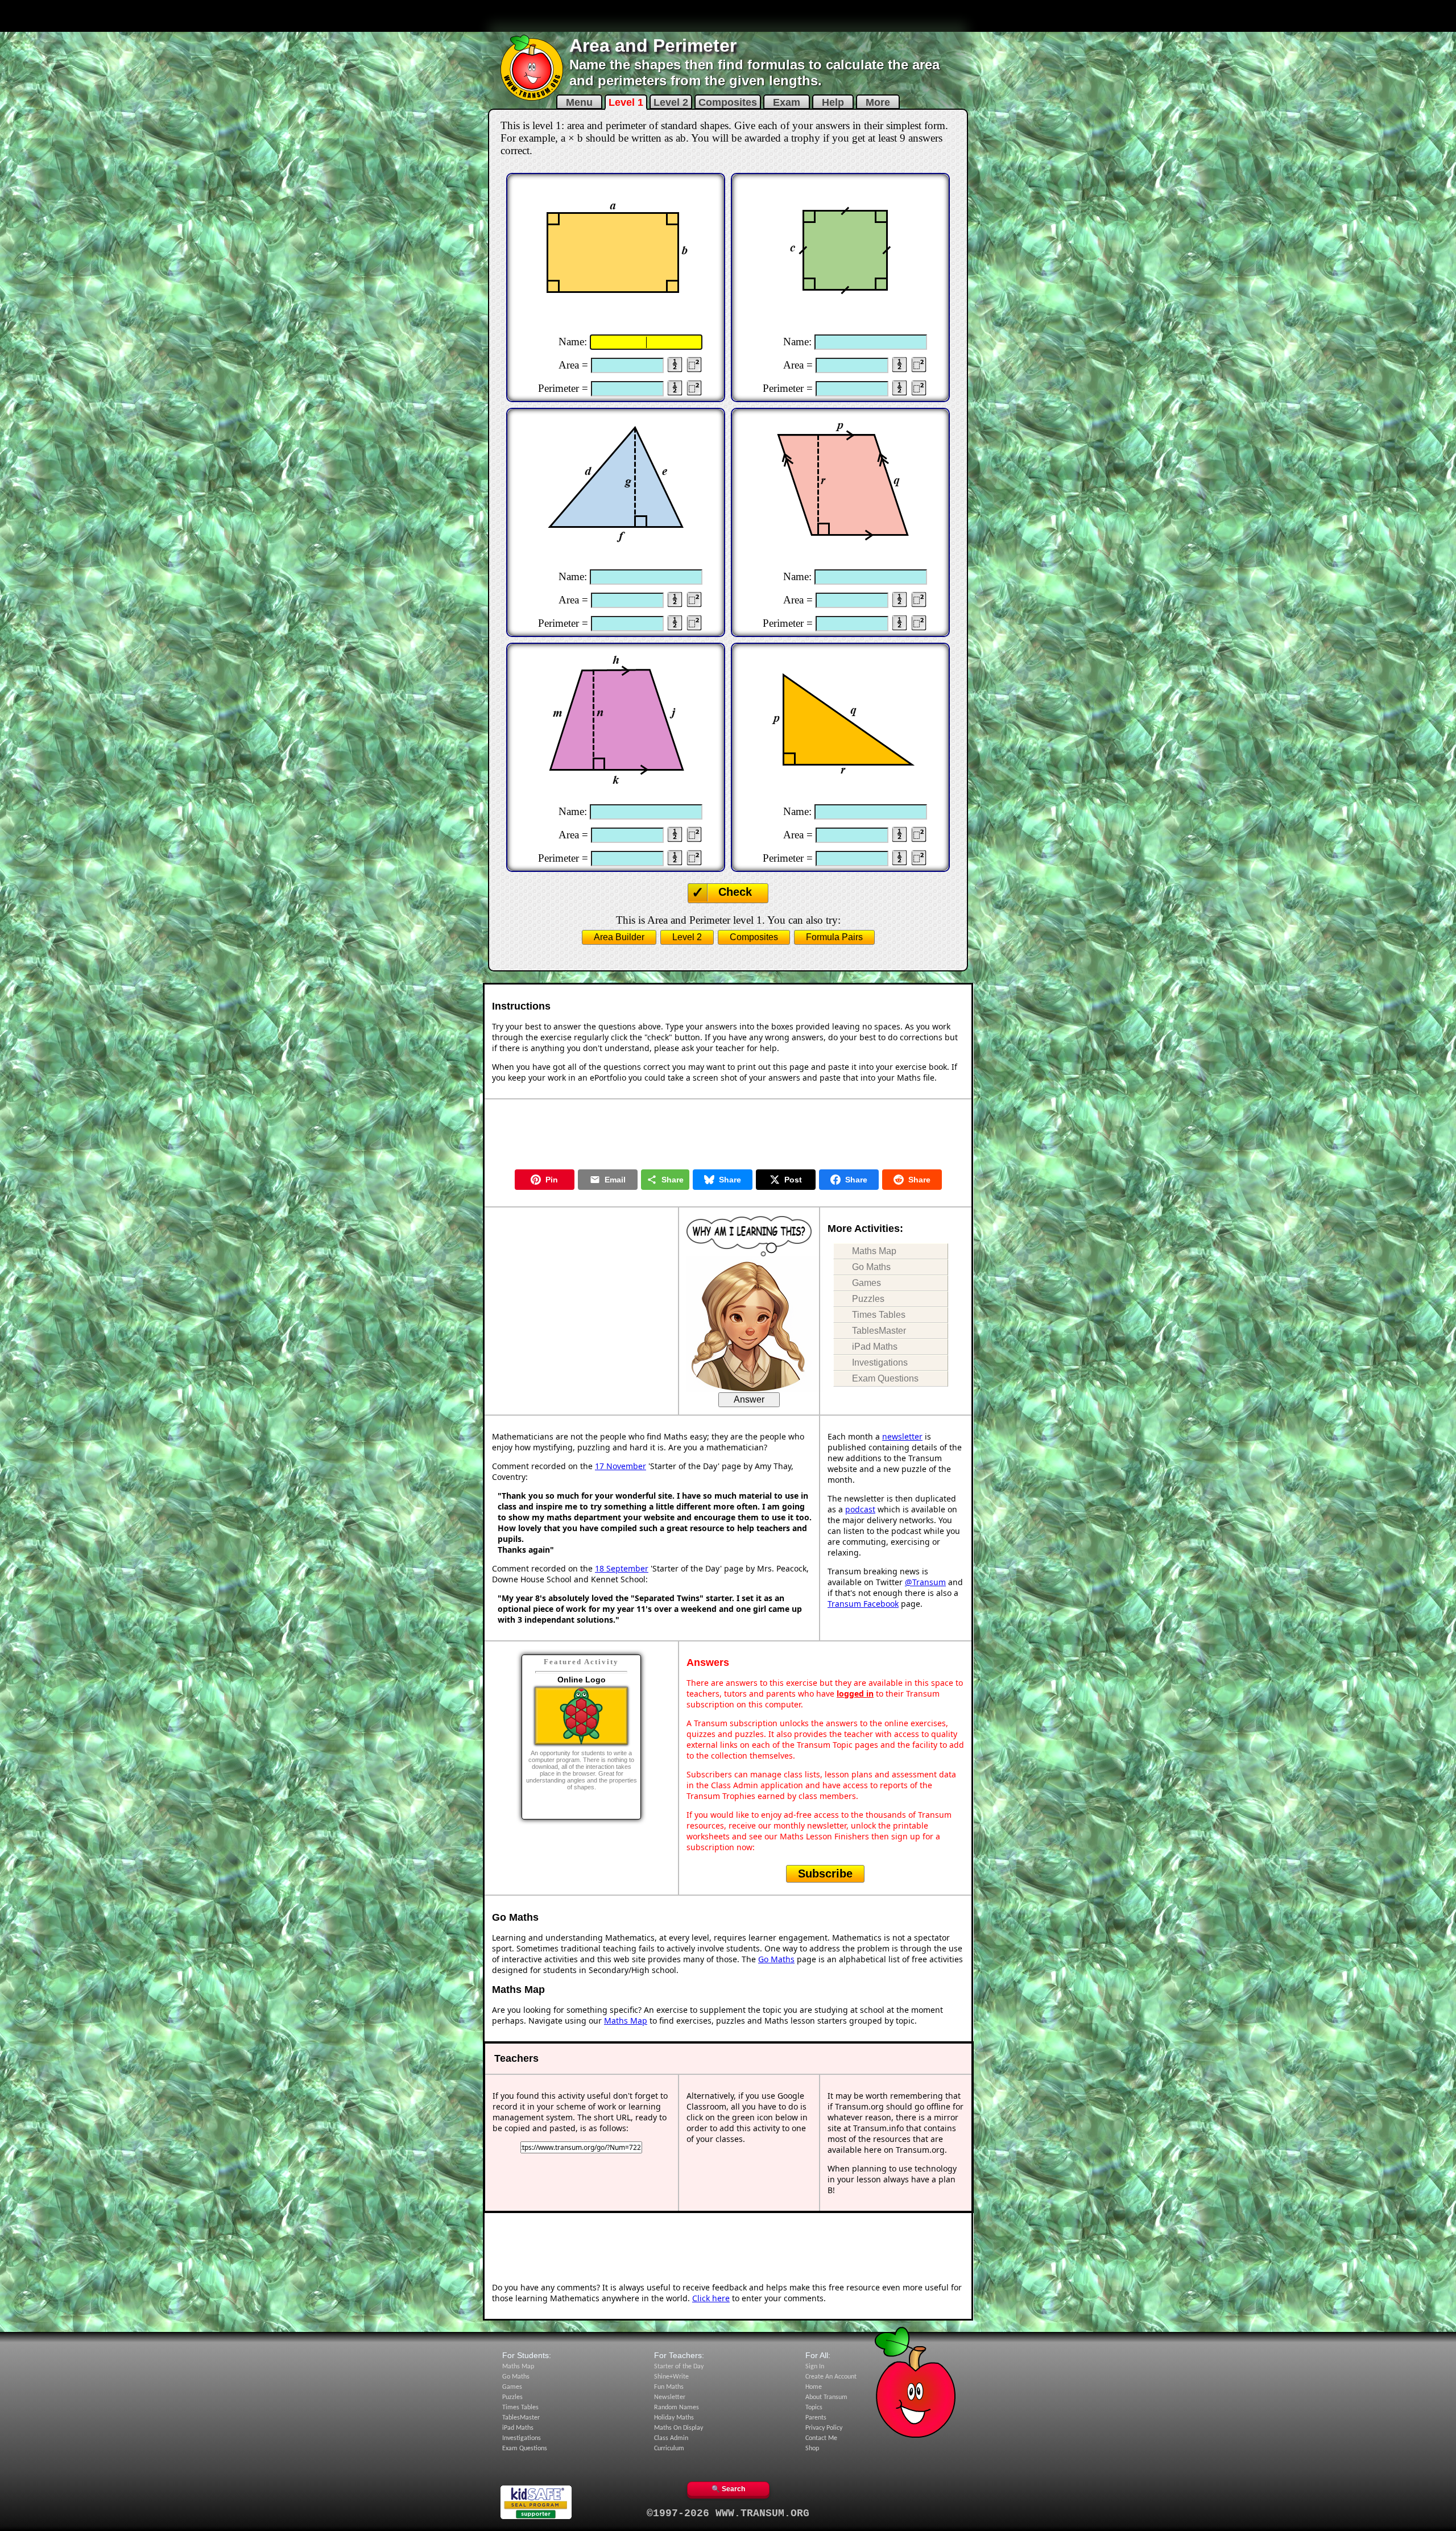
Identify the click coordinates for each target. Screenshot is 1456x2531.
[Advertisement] (728, 16)
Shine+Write (671, 2377)
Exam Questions (885, 1378)
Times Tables (879, 1315)
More (878, 102)
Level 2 (671, 102)
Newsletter (670, 2397)
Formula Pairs (834, 937)
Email (615, 1180)
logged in (855, 1693)
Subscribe (825, 1874)
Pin (552, 1180)
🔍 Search (728, 2489)
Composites (728, 102)
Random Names (677, 2408)
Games (866, 1283)
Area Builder (619, 937)
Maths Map (874, 1251)
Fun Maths (669, 2387)
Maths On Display (679, 2428)
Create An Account (831, 2377)
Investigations (880, 1362)
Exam (787, 102)
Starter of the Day (679, 2367)
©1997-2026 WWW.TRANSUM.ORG (728, 2513)
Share (673, 1180)
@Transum (925, 1582)
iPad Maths (875, 1347)
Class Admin (671, 2438)
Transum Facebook (863, 1604)
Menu (579, 102)
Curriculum (669, 2449)
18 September (622, 1568)
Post (793, 1180)
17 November (621, 1466)
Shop (812, 2449)
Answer (749, 1399)
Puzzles (868, 1299)
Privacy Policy (824, 2428)
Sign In (815, 2367)
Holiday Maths (674, 2418)
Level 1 (626, 102)
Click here (711, 2298)
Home (814, 2387)
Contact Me (821, 2438)
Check (735, 892)
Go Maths (871, 1267)
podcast (860, 1509)
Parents (816, 2418)
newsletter (902, 1436)
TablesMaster (879, 1331)
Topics (814, 2408)
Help (833, 102)
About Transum (826, 2397)
